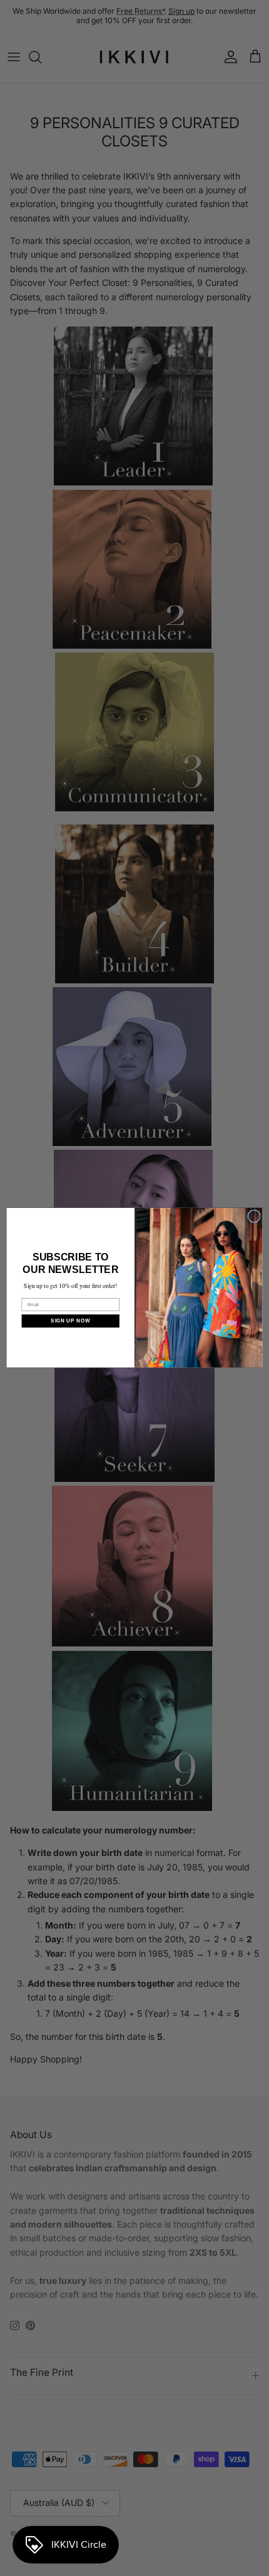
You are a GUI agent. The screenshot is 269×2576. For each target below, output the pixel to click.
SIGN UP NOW (70, 1321)
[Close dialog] (254, 1216)
